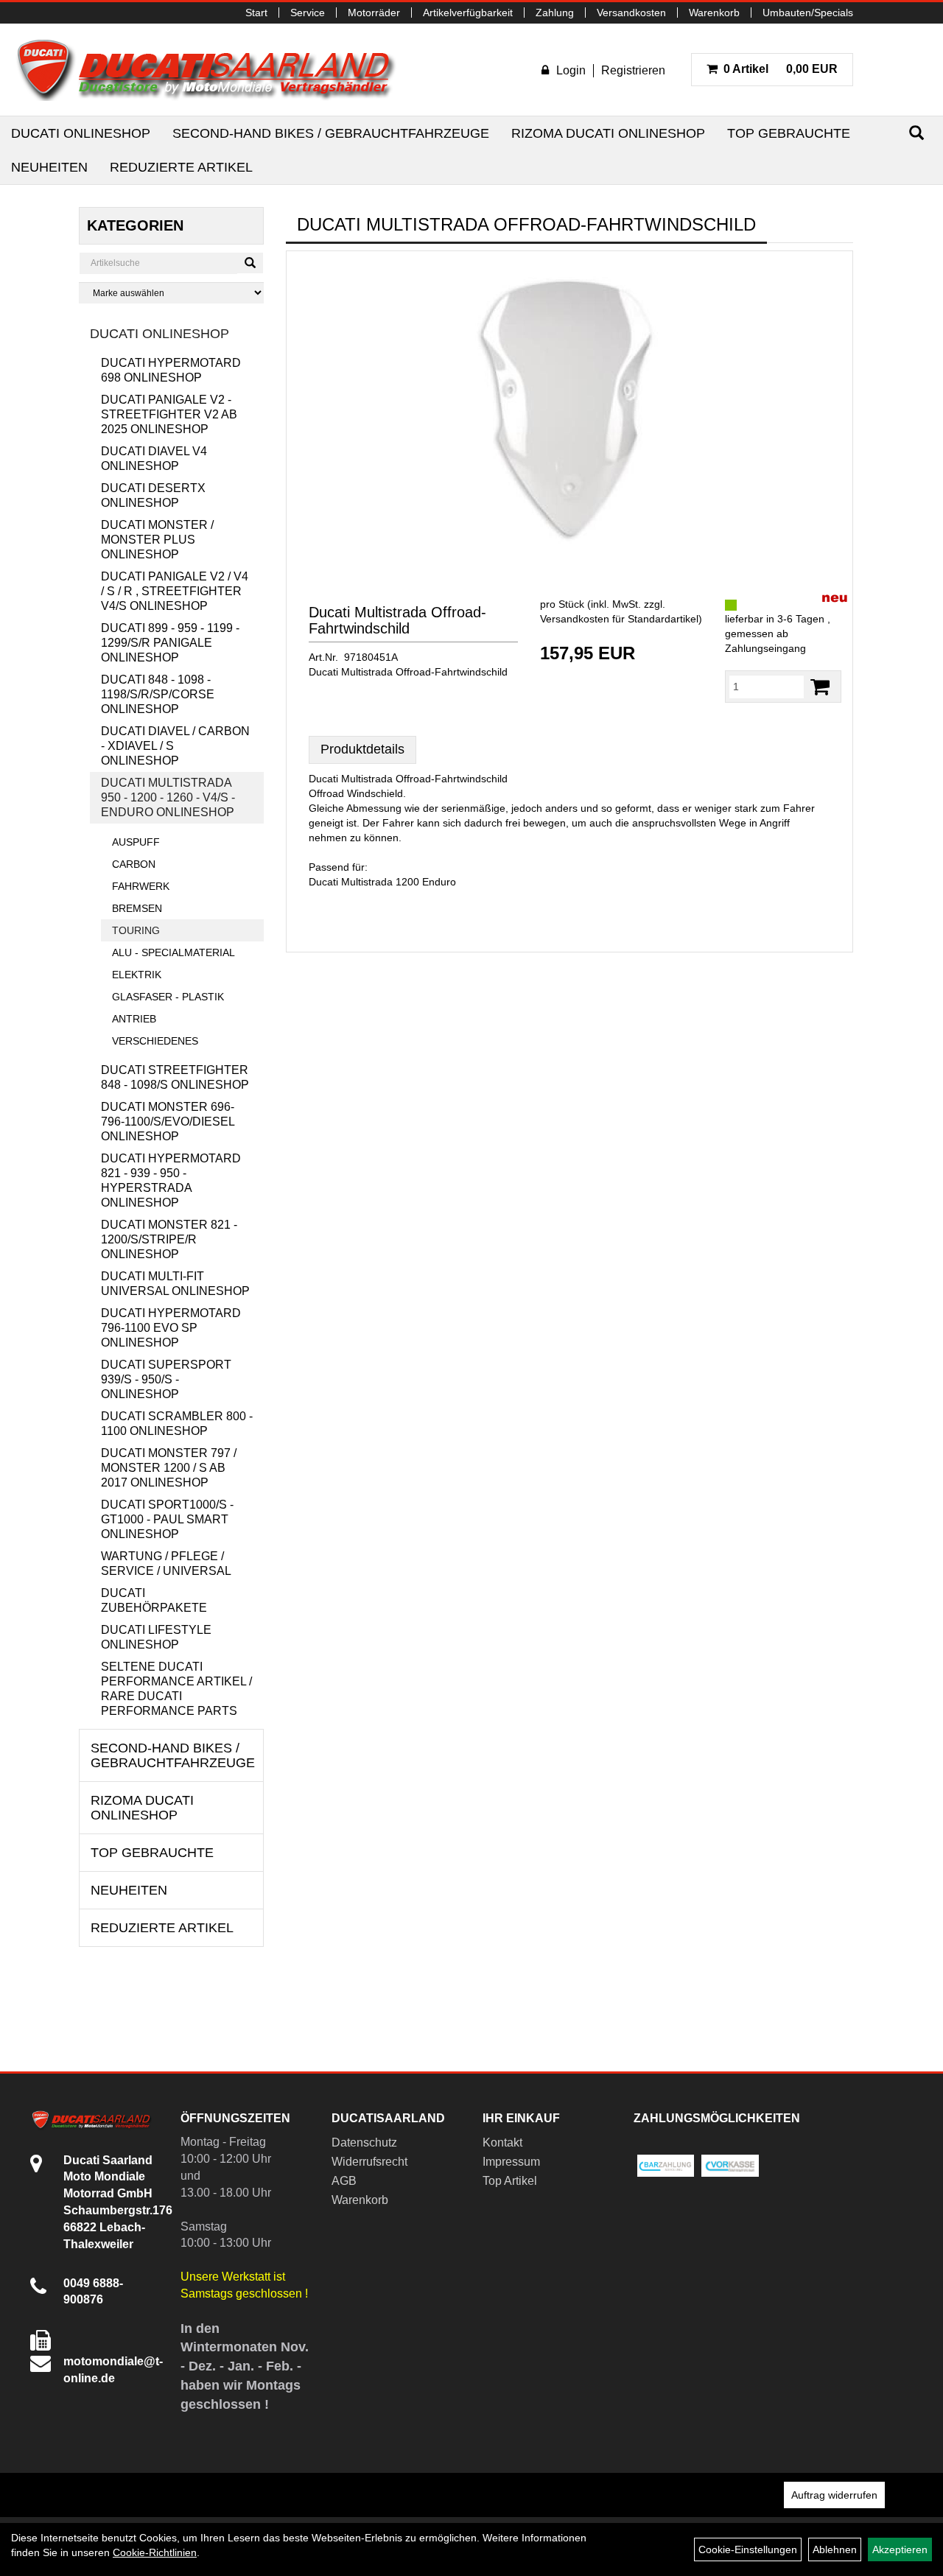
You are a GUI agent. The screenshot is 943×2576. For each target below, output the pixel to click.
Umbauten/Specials (808, 13)
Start (256, 13)
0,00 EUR (781, 69)
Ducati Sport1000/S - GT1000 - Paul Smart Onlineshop (167, 1519)
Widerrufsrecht (369, 2162)
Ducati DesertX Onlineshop (153, 495)
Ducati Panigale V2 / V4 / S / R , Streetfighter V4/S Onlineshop (175, 591)
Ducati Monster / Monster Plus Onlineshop (157, 540)
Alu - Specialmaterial (173, 952)
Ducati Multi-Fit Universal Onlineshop (175, 1284)
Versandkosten (631, 13)
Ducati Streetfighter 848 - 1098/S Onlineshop (175, 1077)
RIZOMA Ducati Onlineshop (608, 133)
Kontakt (502, 2142)
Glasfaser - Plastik (168, 997)
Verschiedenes (155, 1041)
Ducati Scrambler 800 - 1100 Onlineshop (177, 1424)
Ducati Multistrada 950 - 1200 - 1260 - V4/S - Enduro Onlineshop (168, 797)
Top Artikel (510, 2181)
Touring (136, 930)
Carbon (134, 864)
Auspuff (136, 842)
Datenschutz (364, 2142)
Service (308, 13)
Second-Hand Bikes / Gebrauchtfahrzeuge (331, 133)
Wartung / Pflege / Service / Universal (166, 1564)
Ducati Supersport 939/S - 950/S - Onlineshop (166, 1379)
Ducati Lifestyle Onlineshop (156, 1637)
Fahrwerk (141, 886)
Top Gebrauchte (789, 133)
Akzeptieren (900, 2549)
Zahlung (555, 13)
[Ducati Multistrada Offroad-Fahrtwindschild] (569, 409)
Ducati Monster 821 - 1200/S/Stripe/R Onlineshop (169, 1239)
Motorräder (374, 13)
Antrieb (134, 1019)
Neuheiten (49, 167)
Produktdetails (362, 749)
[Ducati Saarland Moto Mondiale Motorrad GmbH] (214, 70)
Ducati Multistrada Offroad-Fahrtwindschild (397, 620)
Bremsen (137, 908)
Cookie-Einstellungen (748, 2549)
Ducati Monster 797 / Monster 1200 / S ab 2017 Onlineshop (169, 1468)
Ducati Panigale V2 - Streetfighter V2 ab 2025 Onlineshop (169, 414)
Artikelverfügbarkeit (468, 13)
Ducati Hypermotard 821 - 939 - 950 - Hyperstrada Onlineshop (171, 1180)
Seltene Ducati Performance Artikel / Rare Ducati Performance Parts (176, 1689)
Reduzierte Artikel (181, 167)
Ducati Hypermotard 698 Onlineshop (171, 370)
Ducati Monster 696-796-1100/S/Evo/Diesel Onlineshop (168, 1122)
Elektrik (137, 975)
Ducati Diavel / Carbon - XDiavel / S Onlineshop (175, 746)
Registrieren (633, 70)
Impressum (511, 2162)
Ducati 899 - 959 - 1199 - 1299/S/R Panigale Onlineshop (170, 643)
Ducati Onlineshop (81, 133)
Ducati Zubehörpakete (154, 1600)
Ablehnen (835, 2549)
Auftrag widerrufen (834, 2495)
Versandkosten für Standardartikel (619, 619)
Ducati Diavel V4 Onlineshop (154, 459)
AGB (344, 2181)
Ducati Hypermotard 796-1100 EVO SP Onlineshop (171, 1328)
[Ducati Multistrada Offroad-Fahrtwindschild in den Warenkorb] (820, 687)
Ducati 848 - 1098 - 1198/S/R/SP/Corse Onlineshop (158, 694)
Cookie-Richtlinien (155, 2552)
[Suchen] (916, 133)
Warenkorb (714, 13)
